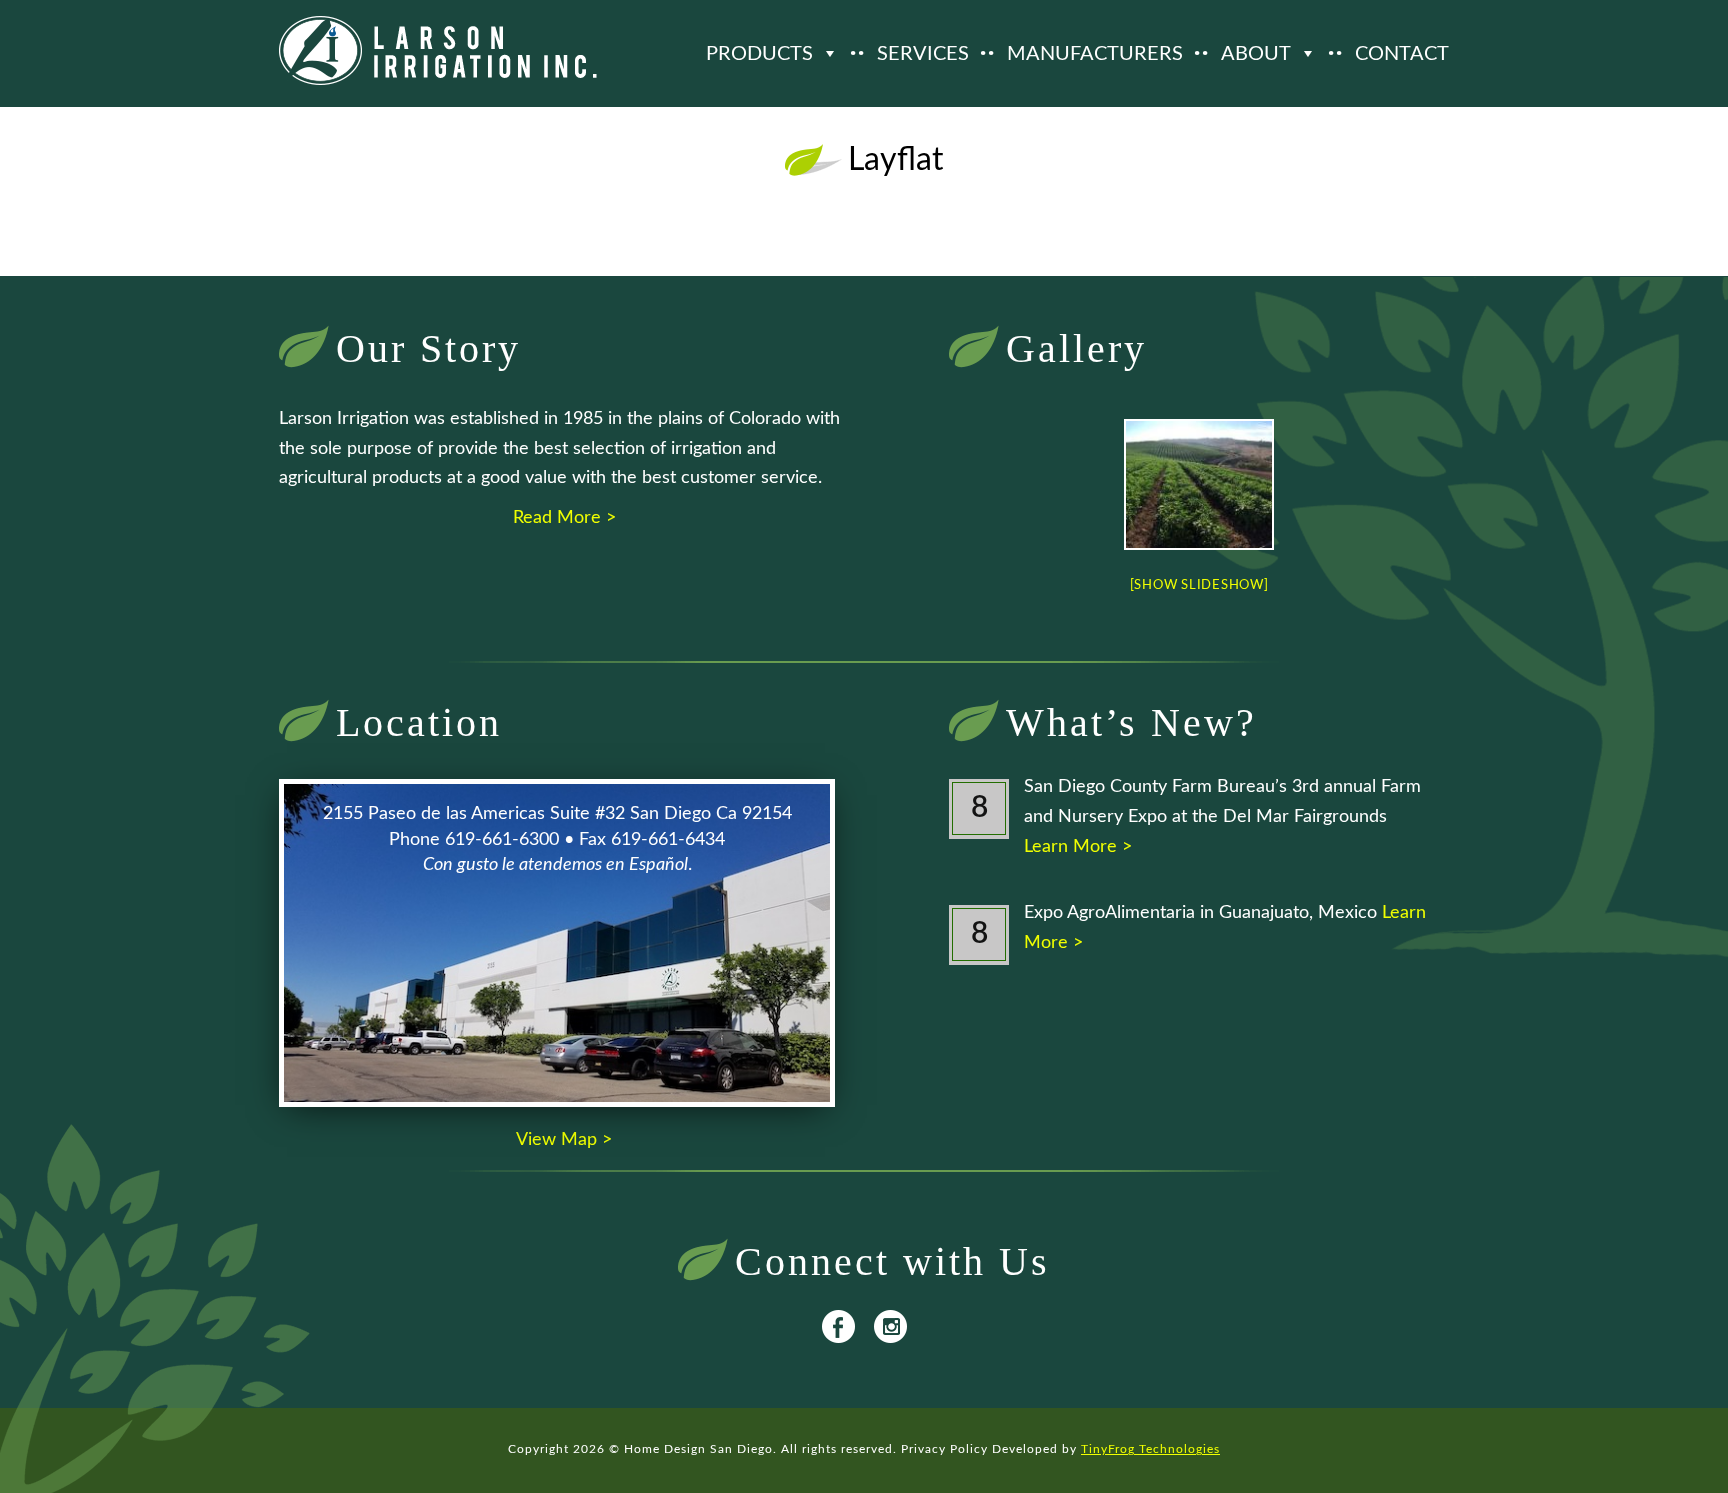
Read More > (564, 518)
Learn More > (1078, 847)
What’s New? (1131, 722)
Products (759, 54)
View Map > (564, 1140)
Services (923, 54)
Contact (1402, 54)
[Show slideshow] (1199, 585)
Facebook (838, 1326)
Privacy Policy (944, 1449)
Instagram (890, 1326)
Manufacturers (1095, 54)
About (1256, 54)
